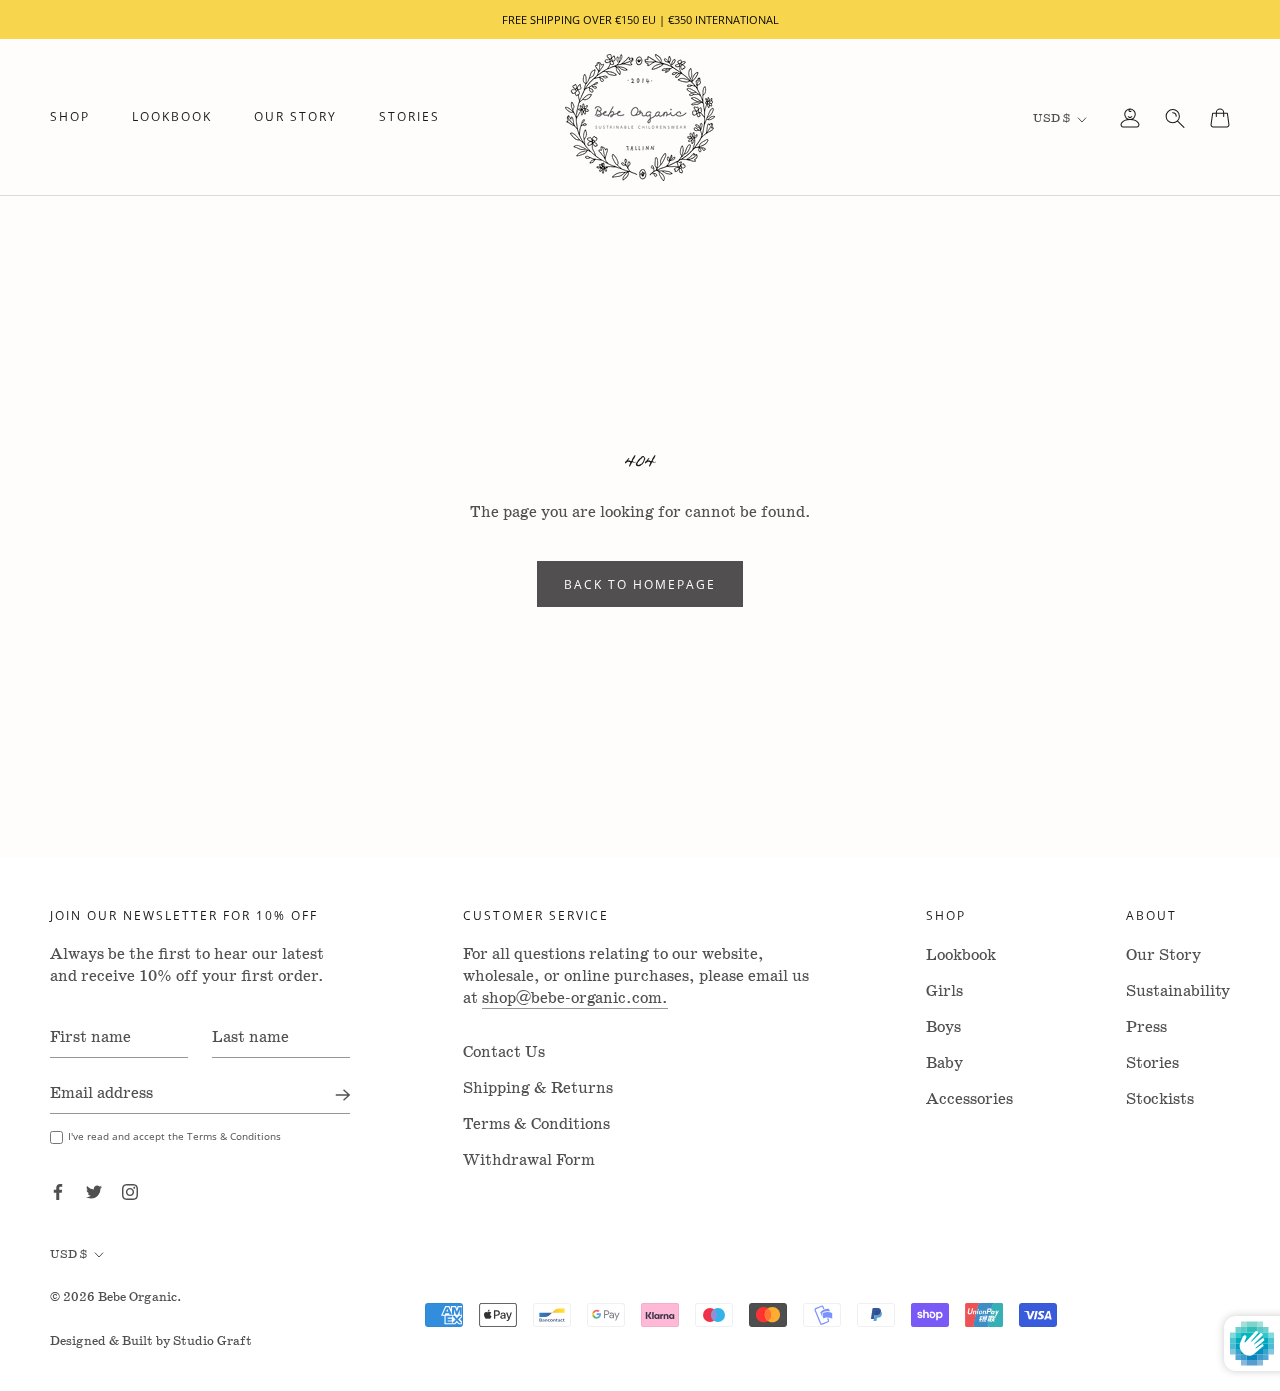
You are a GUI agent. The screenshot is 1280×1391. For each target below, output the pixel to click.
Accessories (969, 1099)
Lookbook (172, 117)
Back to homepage (640, 584)
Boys (943, 1027)
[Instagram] (130, 1191)
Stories (409, 117)
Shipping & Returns (538, 1088)
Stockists (1160, 1099)
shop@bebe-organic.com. (575, 998)
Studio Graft (212, 1341)
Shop (70, 117)
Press (1146, 1027)
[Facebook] (58, 1191)
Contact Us (504, 1052)
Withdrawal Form (529, 1160)
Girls (944, 991)
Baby (944, 1063)
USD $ (1051, 118)
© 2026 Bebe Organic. (116, 1297)
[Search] (1175, 118)
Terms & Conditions (536, 1124)
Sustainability (1178, 991)
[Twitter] (94, 1191)
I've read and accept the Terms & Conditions (174, 1136)
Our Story (295, 117)
